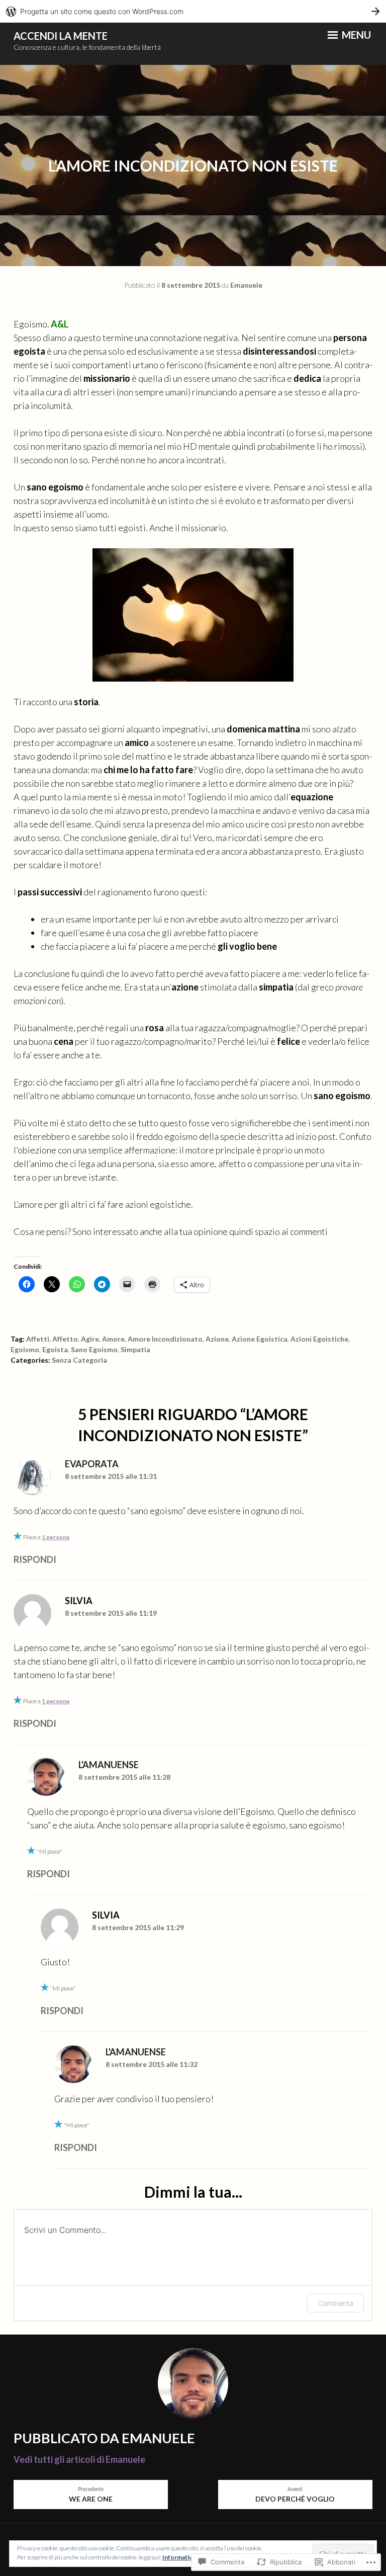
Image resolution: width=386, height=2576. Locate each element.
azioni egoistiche (319, 1339)
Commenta (335, 2303)
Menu (355, 35)
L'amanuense (109, 1765)
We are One (91, 2495)
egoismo (25, 1349)
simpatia (135, 1349)
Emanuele (246, 285)
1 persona (56, 1537)
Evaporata (92, 1464)
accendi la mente (61, 36)
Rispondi (35, 1559)
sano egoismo (94, 1349)
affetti (38, 1339)
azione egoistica (260, 1339)
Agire (90, 1339)
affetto (65, 1339)
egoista (55, 1349)
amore (113, 1339)
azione (217, 1339)
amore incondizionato (165, 1339)
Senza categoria (79, 1360)
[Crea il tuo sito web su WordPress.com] (193, 11)
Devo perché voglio (295, 2495)
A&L (60, 324)
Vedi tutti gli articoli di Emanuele (79, 2459)
